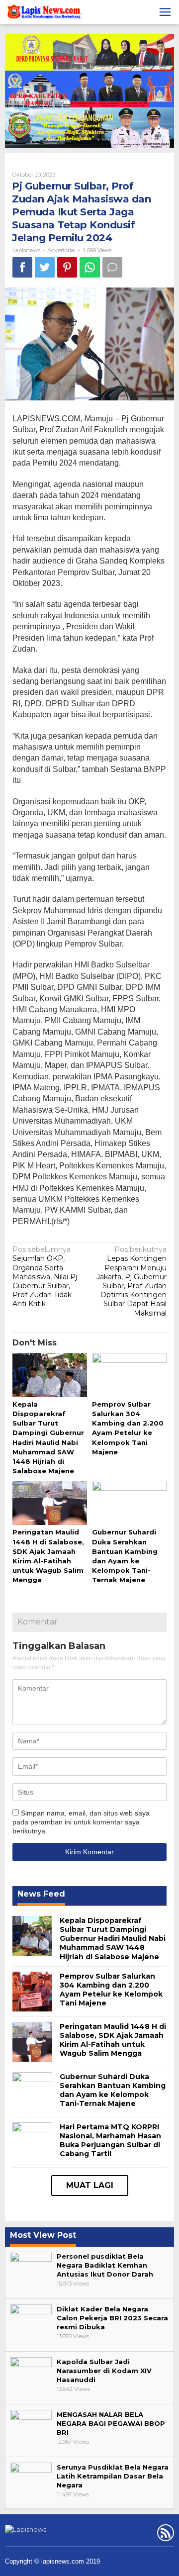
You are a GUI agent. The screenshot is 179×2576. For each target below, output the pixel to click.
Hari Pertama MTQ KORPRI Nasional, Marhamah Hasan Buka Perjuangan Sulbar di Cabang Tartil (110, 2141)
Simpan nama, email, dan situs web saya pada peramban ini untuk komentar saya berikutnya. (81, 1822)
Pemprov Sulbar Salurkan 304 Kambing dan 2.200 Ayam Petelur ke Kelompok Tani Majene (111, 1990)
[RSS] (164, 2535)
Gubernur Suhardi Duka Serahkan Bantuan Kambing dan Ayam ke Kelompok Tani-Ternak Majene (113, 2090)
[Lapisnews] (44, 13)
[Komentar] (112, 267)
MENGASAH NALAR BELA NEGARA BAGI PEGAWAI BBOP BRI (111, 2423)
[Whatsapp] (90, 267)
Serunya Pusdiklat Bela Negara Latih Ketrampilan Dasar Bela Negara (113, 2476)
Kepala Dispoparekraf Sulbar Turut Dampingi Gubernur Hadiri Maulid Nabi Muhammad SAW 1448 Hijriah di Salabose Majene (113, 1939)
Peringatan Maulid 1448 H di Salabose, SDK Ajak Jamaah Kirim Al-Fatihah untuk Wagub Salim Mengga (113, 2040)
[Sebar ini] (22, 267)
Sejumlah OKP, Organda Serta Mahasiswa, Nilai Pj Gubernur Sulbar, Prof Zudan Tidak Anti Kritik (45, 1277)
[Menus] (165, 12)
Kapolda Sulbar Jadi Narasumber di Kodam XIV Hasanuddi (104, 2371)
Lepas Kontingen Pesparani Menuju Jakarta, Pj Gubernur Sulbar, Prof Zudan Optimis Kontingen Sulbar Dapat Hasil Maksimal (132, 1281)
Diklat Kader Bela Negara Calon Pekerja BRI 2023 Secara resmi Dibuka (112, 2318)
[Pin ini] (67, 267)
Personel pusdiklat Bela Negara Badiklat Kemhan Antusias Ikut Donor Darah (105, 2265)
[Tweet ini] (45, 267)
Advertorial (61, 250)
